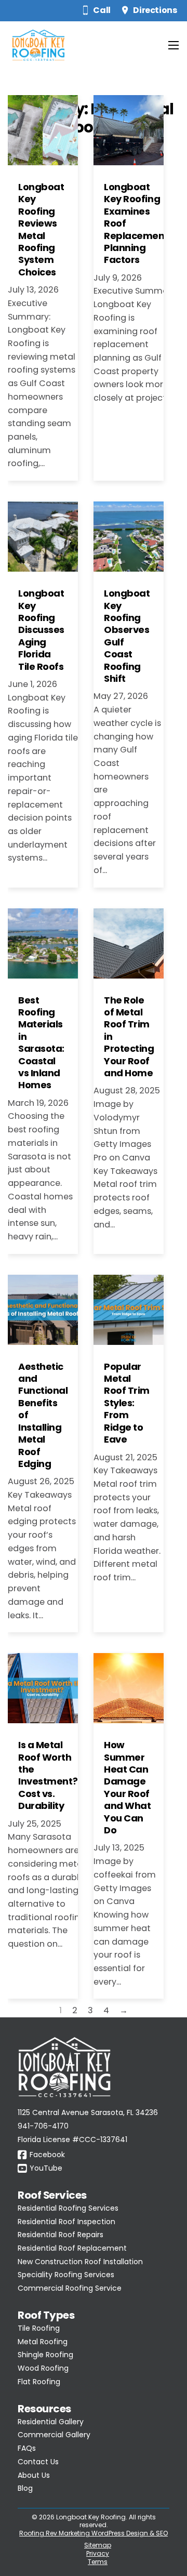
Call (102, 10)
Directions (155, 10)
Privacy (98, 2553)
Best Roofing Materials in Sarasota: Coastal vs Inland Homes (41, 1043)
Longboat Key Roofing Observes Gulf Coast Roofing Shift (127, 636)
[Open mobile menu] (173, 45)
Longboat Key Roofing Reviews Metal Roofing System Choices (41, 229)
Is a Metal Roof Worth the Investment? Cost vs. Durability (48, 1775)
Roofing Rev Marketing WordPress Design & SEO (94, 2533)
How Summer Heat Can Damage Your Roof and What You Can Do (127, 1787)
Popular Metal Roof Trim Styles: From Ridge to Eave (127, 1403)
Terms (98, 2562)
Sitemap (98, 2545)
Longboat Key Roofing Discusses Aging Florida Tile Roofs (41, 630)
